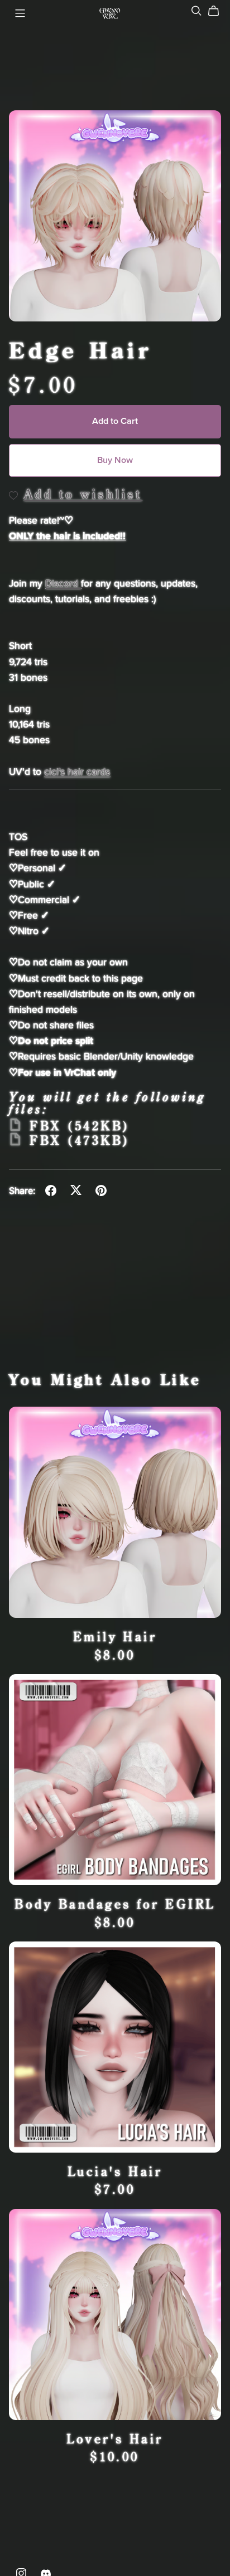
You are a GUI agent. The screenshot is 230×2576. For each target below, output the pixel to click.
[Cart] (218, 11)
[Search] (197, 11)
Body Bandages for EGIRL (115, 1904)
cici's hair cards (77, 772)
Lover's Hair (115, 2439)
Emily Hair (115, 1636)
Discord (63, 584)
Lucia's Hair (115, 2171)
